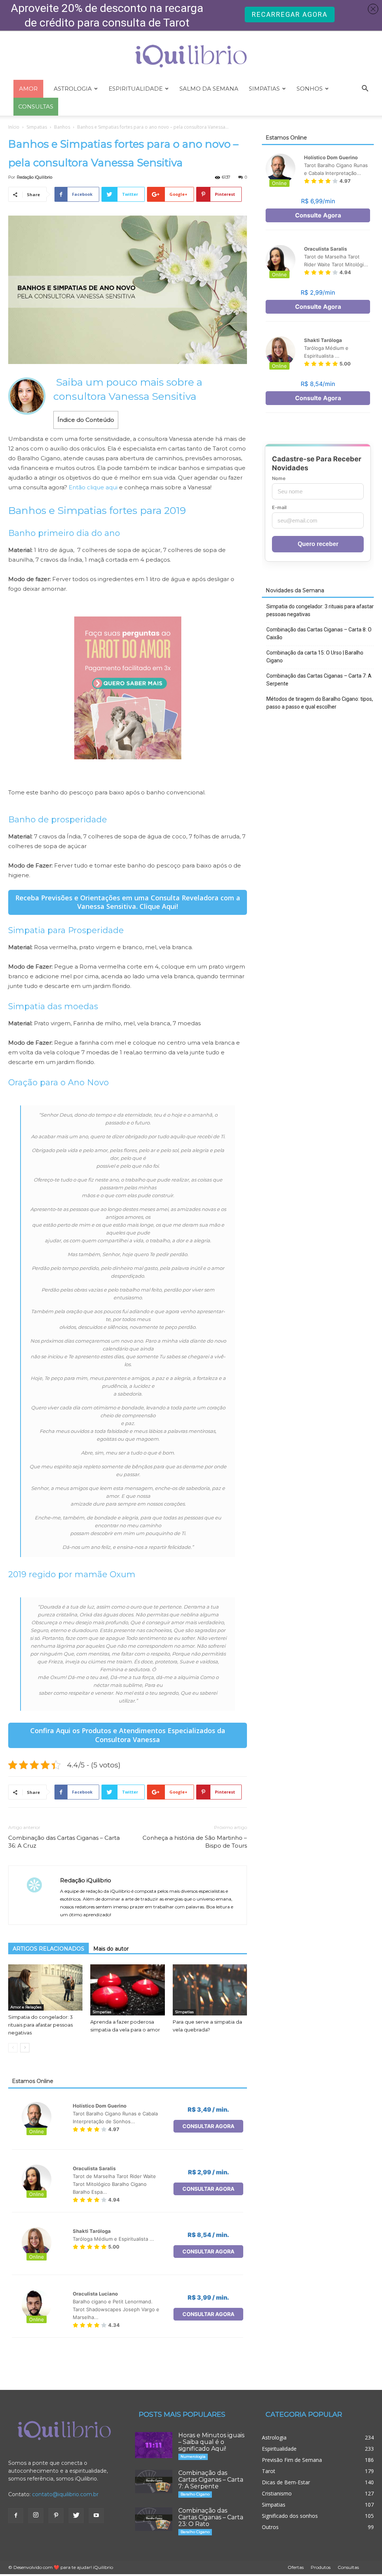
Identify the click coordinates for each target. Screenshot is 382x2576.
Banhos (62, 127)
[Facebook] (16, 2516)
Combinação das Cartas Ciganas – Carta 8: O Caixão (319, 633)
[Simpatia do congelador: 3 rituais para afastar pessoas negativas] (45, 1987)
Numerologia (193, 2456)
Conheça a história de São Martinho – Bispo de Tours (195, 1842)
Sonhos (310, 89)
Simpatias (264, 89)
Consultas (348, 2567)
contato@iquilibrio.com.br (65, 2494)
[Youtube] (96, 2516)
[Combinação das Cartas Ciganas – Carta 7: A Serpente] (154, 2481)
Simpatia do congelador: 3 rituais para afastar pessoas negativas (40, 2025)
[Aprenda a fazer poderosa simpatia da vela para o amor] (127, 1990)
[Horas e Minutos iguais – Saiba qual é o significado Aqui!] (154, 2445)
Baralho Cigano (195, 2494)
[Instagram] (36, 2516)
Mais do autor (111, 1949)
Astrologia (73, 89)
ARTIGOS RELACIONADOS (48, 1949)
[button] (365, 89)
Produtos (321, 2567)
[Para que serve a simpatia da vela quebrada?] (210, 1990)
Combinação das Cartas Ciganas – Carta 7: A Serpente (319, 680)
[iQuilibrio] (191, 56)
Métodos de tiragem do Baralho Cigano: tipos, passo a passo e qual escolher (320, 703)
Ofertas (296, 2567)
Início (14, 127)
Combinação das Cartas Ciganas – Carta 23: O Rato (211, 2517)
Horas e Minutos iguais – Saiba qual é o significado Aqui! (211, 2442)
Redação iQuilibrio (35, 177)
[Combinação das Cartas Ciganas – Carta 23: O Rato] (154, 2519)
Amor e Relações (26, 2007)
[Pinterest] (56, 2516)
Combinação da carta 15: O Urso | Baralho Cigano (315, 657)
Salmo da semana (209, 89)
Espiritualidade (136, 89)
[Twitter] (76, 2516)
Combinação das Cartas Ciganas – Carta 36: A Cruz (64, 1842)
